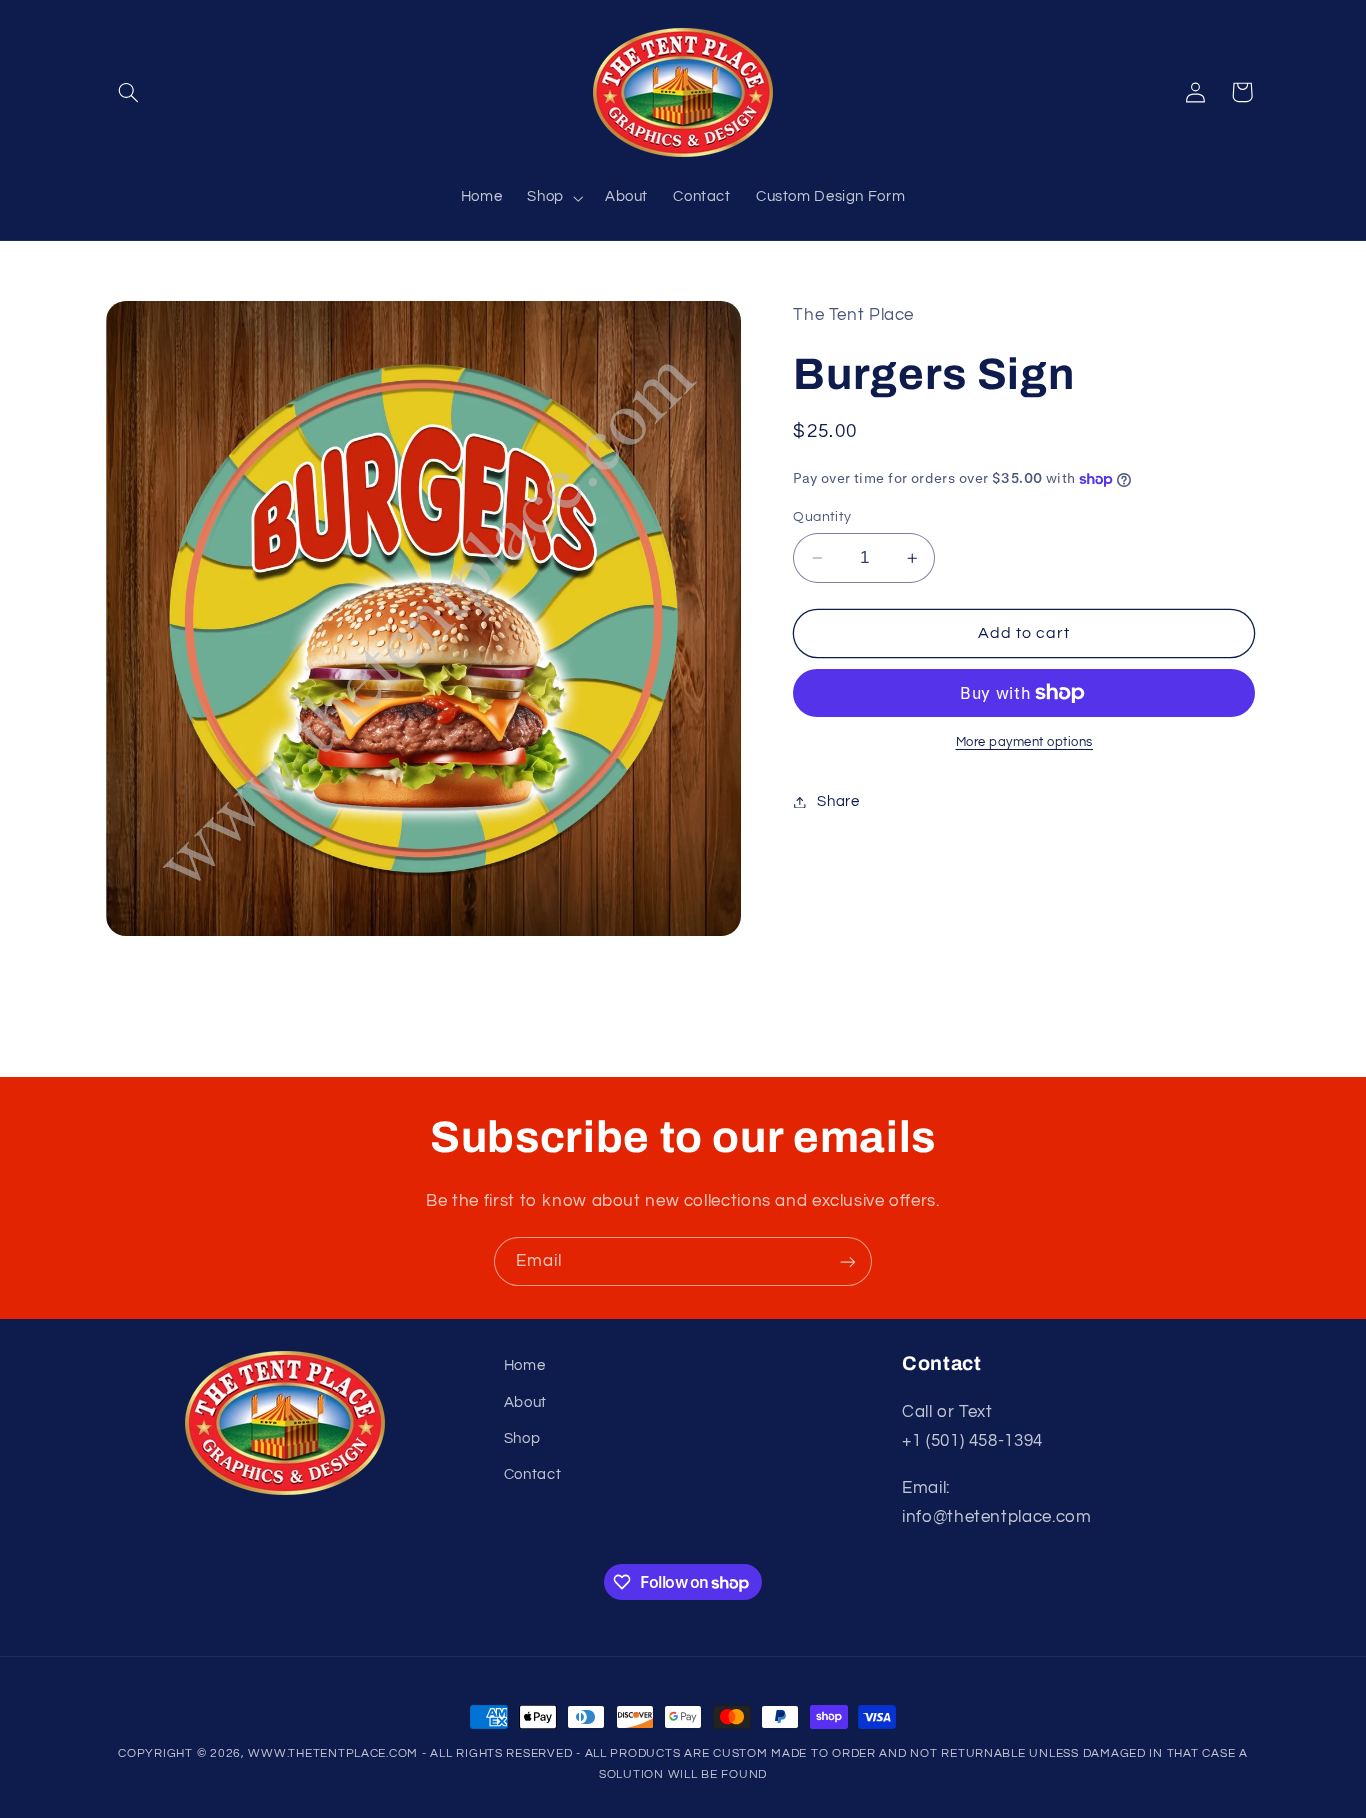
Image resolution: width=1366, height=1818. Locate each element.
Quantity (822, 517)
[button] (129, 92)
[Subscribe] (848, 1261)
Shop (522, 1437)
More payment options (1025, 742)
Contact (532, 1474)
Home (525, 1365)
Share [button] (838, 801)
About (525, 1401)
